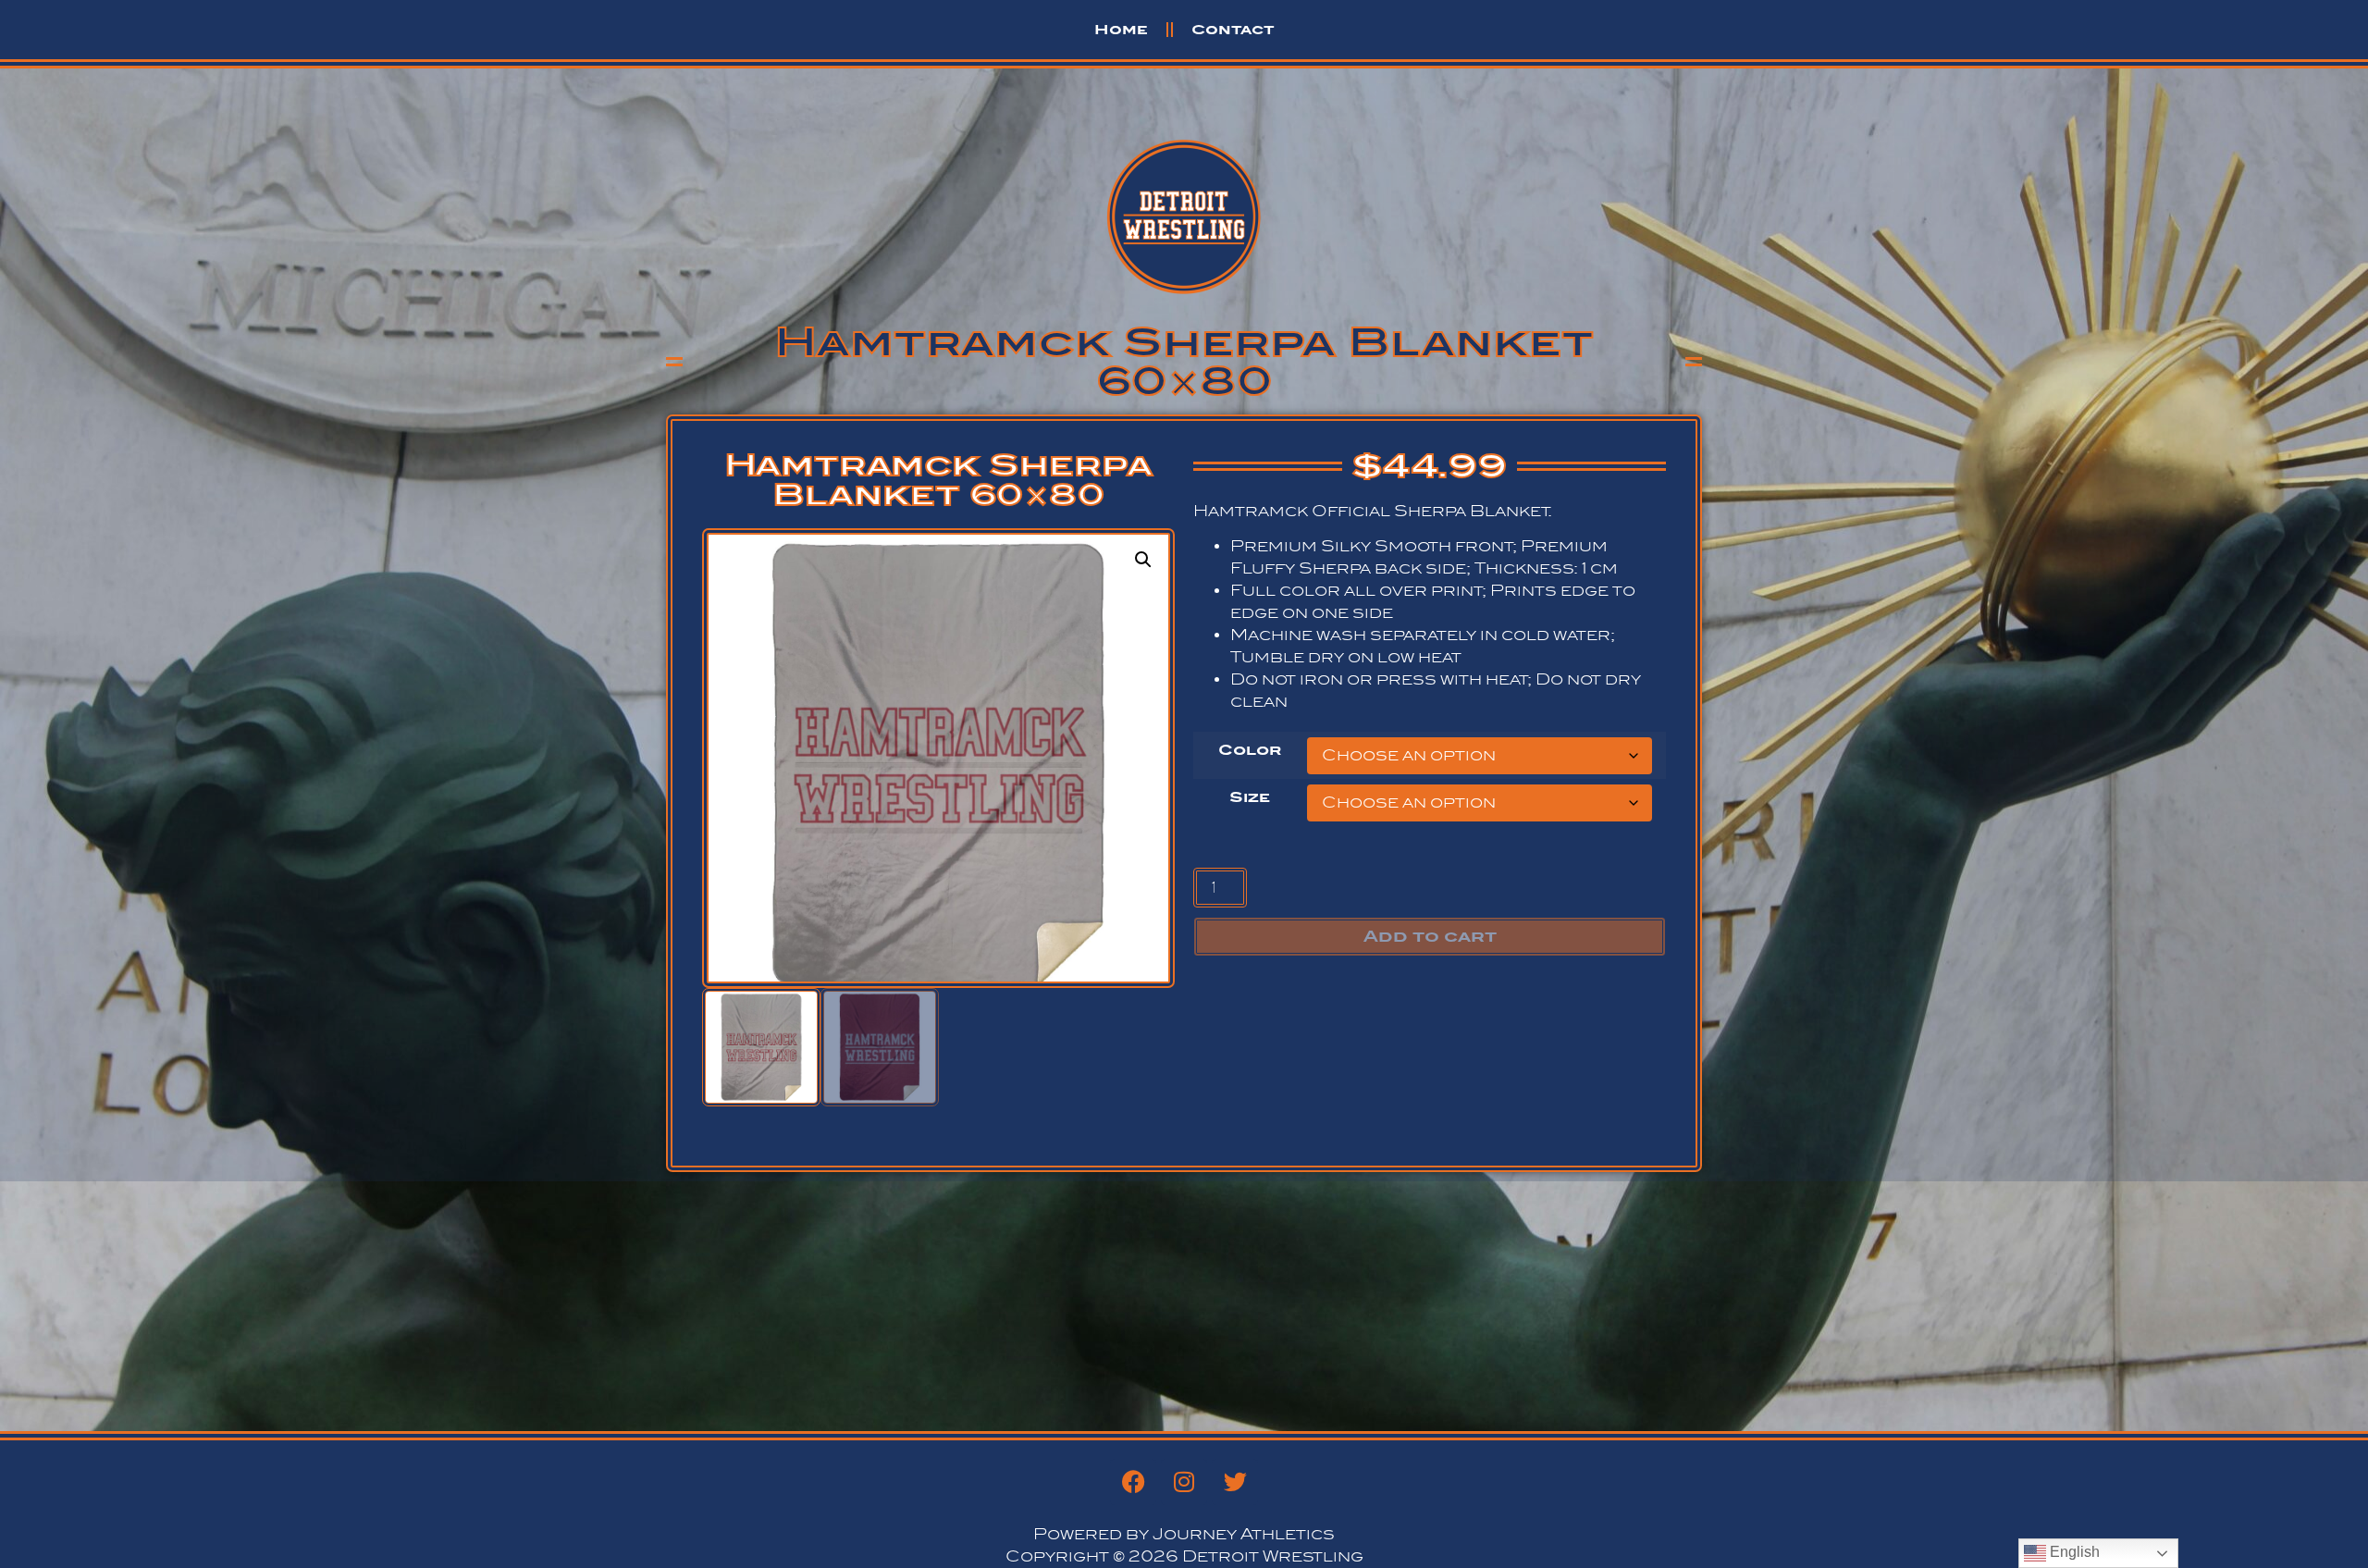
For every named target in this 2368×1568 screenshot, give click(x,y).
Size (1250, 797)
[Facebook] (1133, 1482)
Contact (1233, 29)
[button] (1143, 560)
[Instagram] (1184, 1482)
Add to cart (1430, 936)
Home (1121, 29)
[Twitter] (1235, 1482)
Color (1250, 750)
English (2073, 1552)
